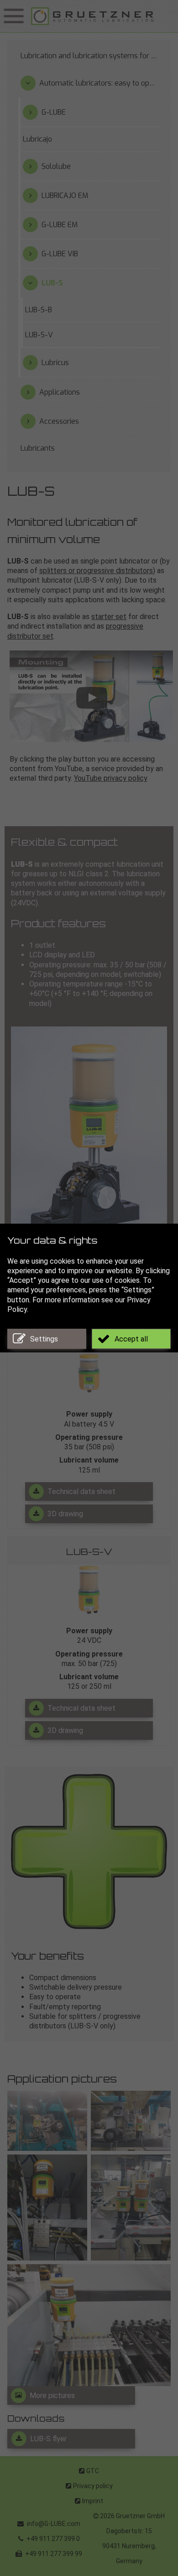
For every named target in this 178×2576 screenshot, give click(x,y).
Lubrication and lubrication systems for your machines (90, 56)
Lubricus (55, 363)
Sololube (56, 166)
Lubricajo (37, 139)
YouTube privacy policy (111, 778)
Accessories (59, 421)
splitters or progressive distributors (96, 571)
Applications (60, 392)
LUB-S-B (39, 310)
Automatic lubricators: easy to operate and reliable (99, 83)
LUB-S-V (89, 1553)
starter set (109, 617)
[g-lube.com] (103, 16)
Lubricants (38, 448)
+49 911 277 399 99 (53, 2554)
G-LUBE (54, 112)
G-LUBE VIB (60, 254)
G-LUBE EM (60, 225)
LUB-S (52, 283)
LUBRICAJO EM (65, 196)
